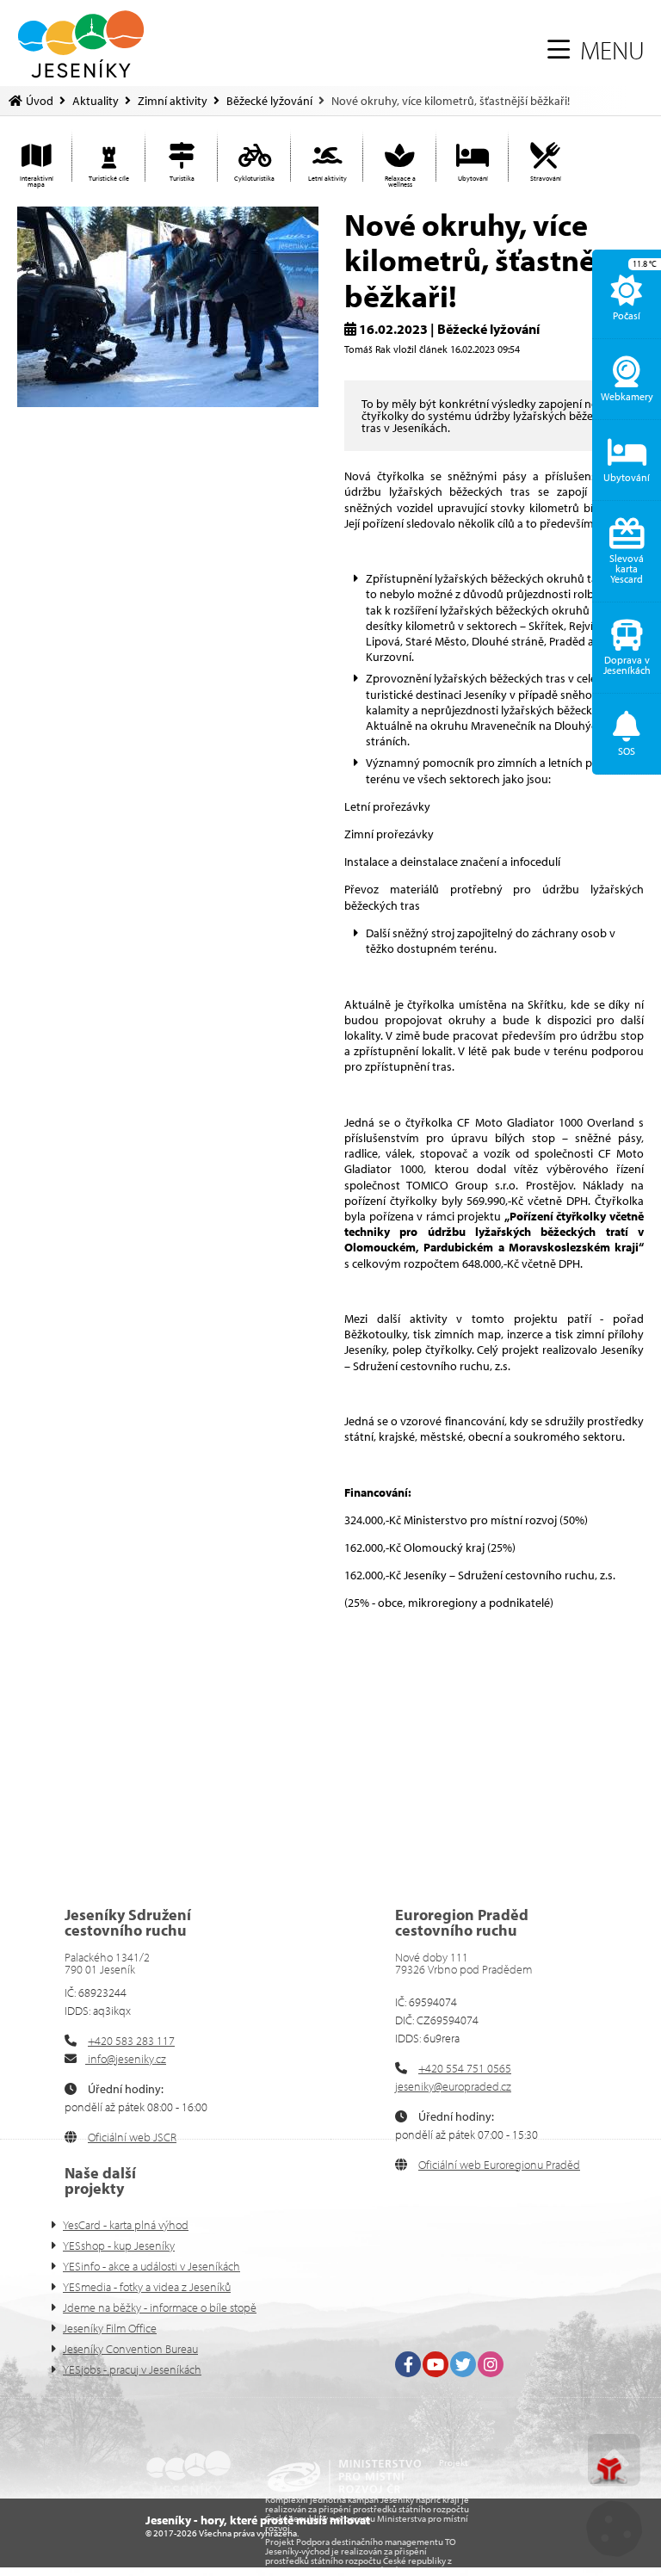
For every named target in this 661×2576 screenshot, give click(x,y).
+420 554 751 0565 (465, 2068)
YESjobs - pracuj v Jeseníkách (132, 2369)
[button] (596, 50)
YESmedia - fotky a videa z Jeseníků (147, 2287)
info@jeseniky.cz (126, 2059)
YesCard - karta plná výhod (126, 2225)
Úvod (81, 44)
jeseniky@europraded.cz (453, 2086)
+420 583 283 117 (131, 2041)
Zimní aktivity (173, 101)
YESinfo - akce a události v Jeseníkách (151, 2266)
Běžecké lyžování (269, 101)
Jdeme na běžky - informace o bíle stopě (160, 2307)
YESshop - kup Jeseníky (119, 2246)
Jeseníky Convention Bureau (130, 2349)
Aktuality (96, 101)
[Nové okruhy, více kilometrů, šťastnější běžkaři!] (168, 403)
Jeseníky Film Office (110, 2328)
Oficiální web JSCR (132, 2137)
